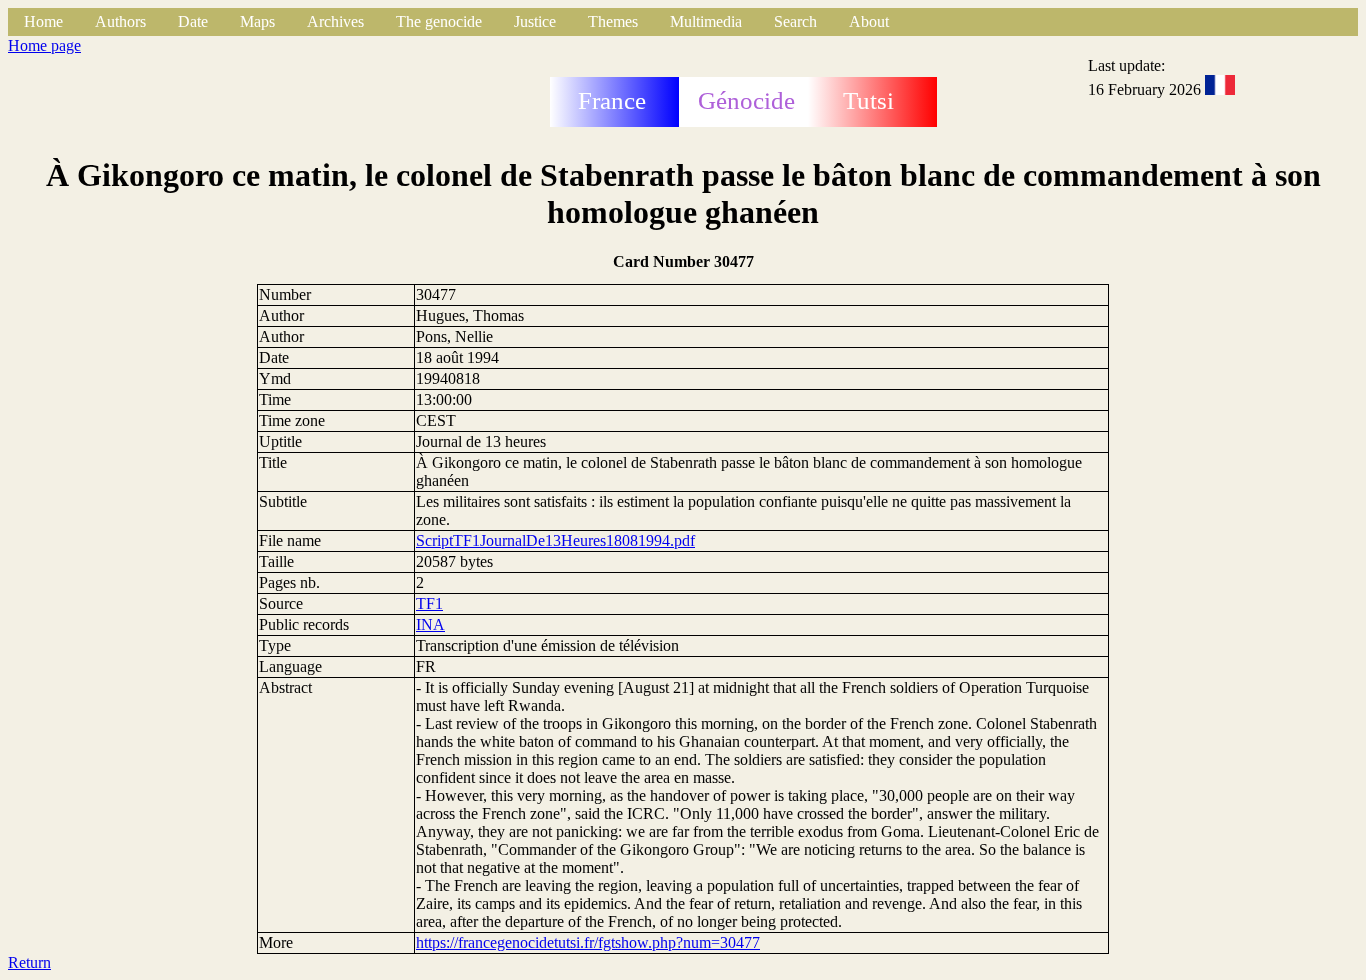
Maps (257, 21)
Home (43, 21)
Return (29, 962)
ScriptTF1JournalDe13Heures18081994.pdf (555, 540)
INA (430, 624)
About (869, 21)
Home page (44, 45)
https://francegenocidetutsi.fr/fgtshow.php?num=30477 (588, 942)
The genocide (439, 21)
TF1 (429, 603)
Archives (335, 21)
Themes (613, 21)
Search (795, 21)
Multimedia (706, 21)
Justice (535, 21)
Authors (120, 21)
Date (193, 21)
